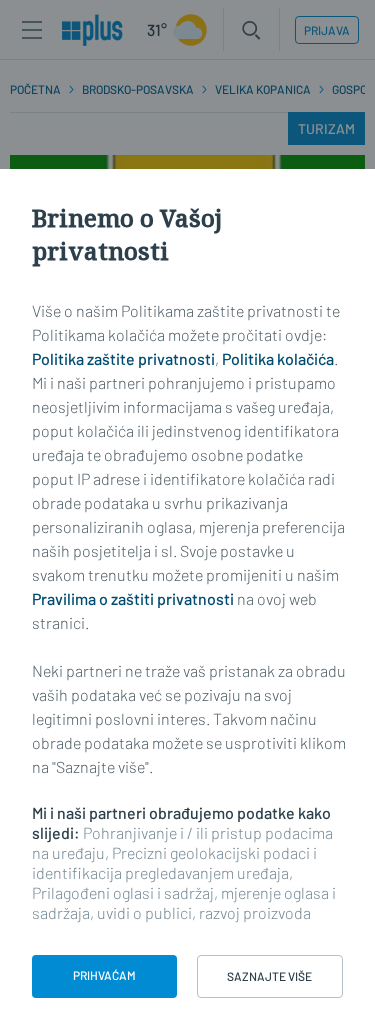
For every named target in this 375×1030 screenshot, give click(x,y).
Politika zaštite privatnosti (123, 358)
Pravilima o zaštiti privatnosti (133, 598)
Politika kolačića (278, 358)
